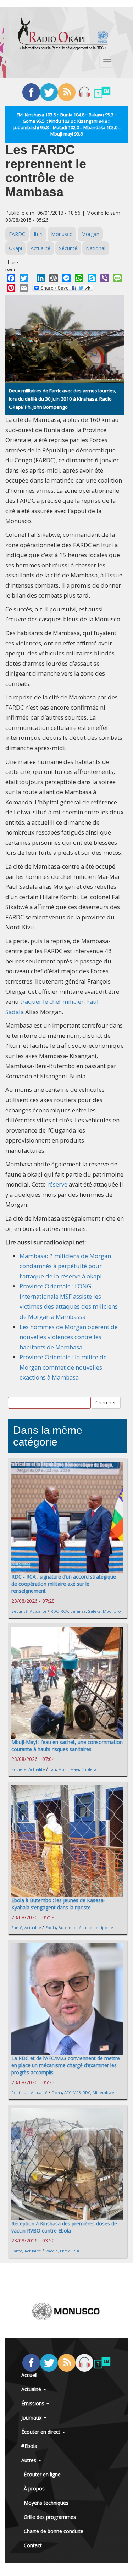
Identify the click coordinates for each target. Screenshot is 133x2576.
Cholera (89, 1769)
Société (19, 1769)
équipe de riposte (96, 1928)
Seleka (94, 1611)
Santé (17, 1928)
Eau (53, 1769)
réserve (57, 1184)
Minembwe (103, 2093)
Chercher (106, 1402)
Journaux (32, 2418)
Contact (33, 2545)
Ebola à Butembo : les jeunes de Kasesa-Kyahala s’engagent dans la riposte (58, 1904)
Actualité (40, 248)
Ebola (51, 1928)
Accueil (29, 2375)
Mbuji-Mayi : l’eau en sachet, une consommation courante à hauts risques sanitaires (67, 1746)
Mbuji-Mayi (69, 1769)
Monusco (62, 234)
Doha (57, 2093)
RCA (64, 1611)
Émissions (34, 2403)
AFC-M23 (72, 2093)
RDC (55, 1611)
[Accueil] (63, 34)
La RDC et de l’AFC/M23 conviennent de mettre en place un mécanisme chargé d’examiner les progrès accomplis (66, 2065)
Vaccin (52, 2251)
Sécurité (68, 248)
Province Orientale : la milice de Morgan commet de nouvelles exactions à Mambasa (63, 1367)
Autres (29, 2460)
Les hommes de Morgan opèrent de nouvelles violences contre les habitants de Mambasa (69, 1337)
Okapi (15, 248)
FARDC (17, 234)
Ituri (38, 234)
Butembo (67, 1928)
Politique (20, 2093)
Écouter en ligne (42, 2474)
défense (78, 1611)
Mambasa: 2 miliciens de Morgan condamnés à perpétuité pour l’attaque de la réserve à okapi (65, 1266)
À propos (34, 2489)
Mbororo (112, 1611)
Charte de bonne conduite (54, 2531)
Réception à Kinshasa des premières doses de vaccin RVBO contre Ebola (64, 2227)
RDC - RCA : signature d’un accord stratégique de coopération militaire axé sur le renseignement (64, 1584)
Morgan (90, 234)
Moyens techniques (46, 2503)
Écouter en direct (41, 2432)
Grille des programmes (50, 2517)
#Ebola (29, 2446)
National (96, 248)
